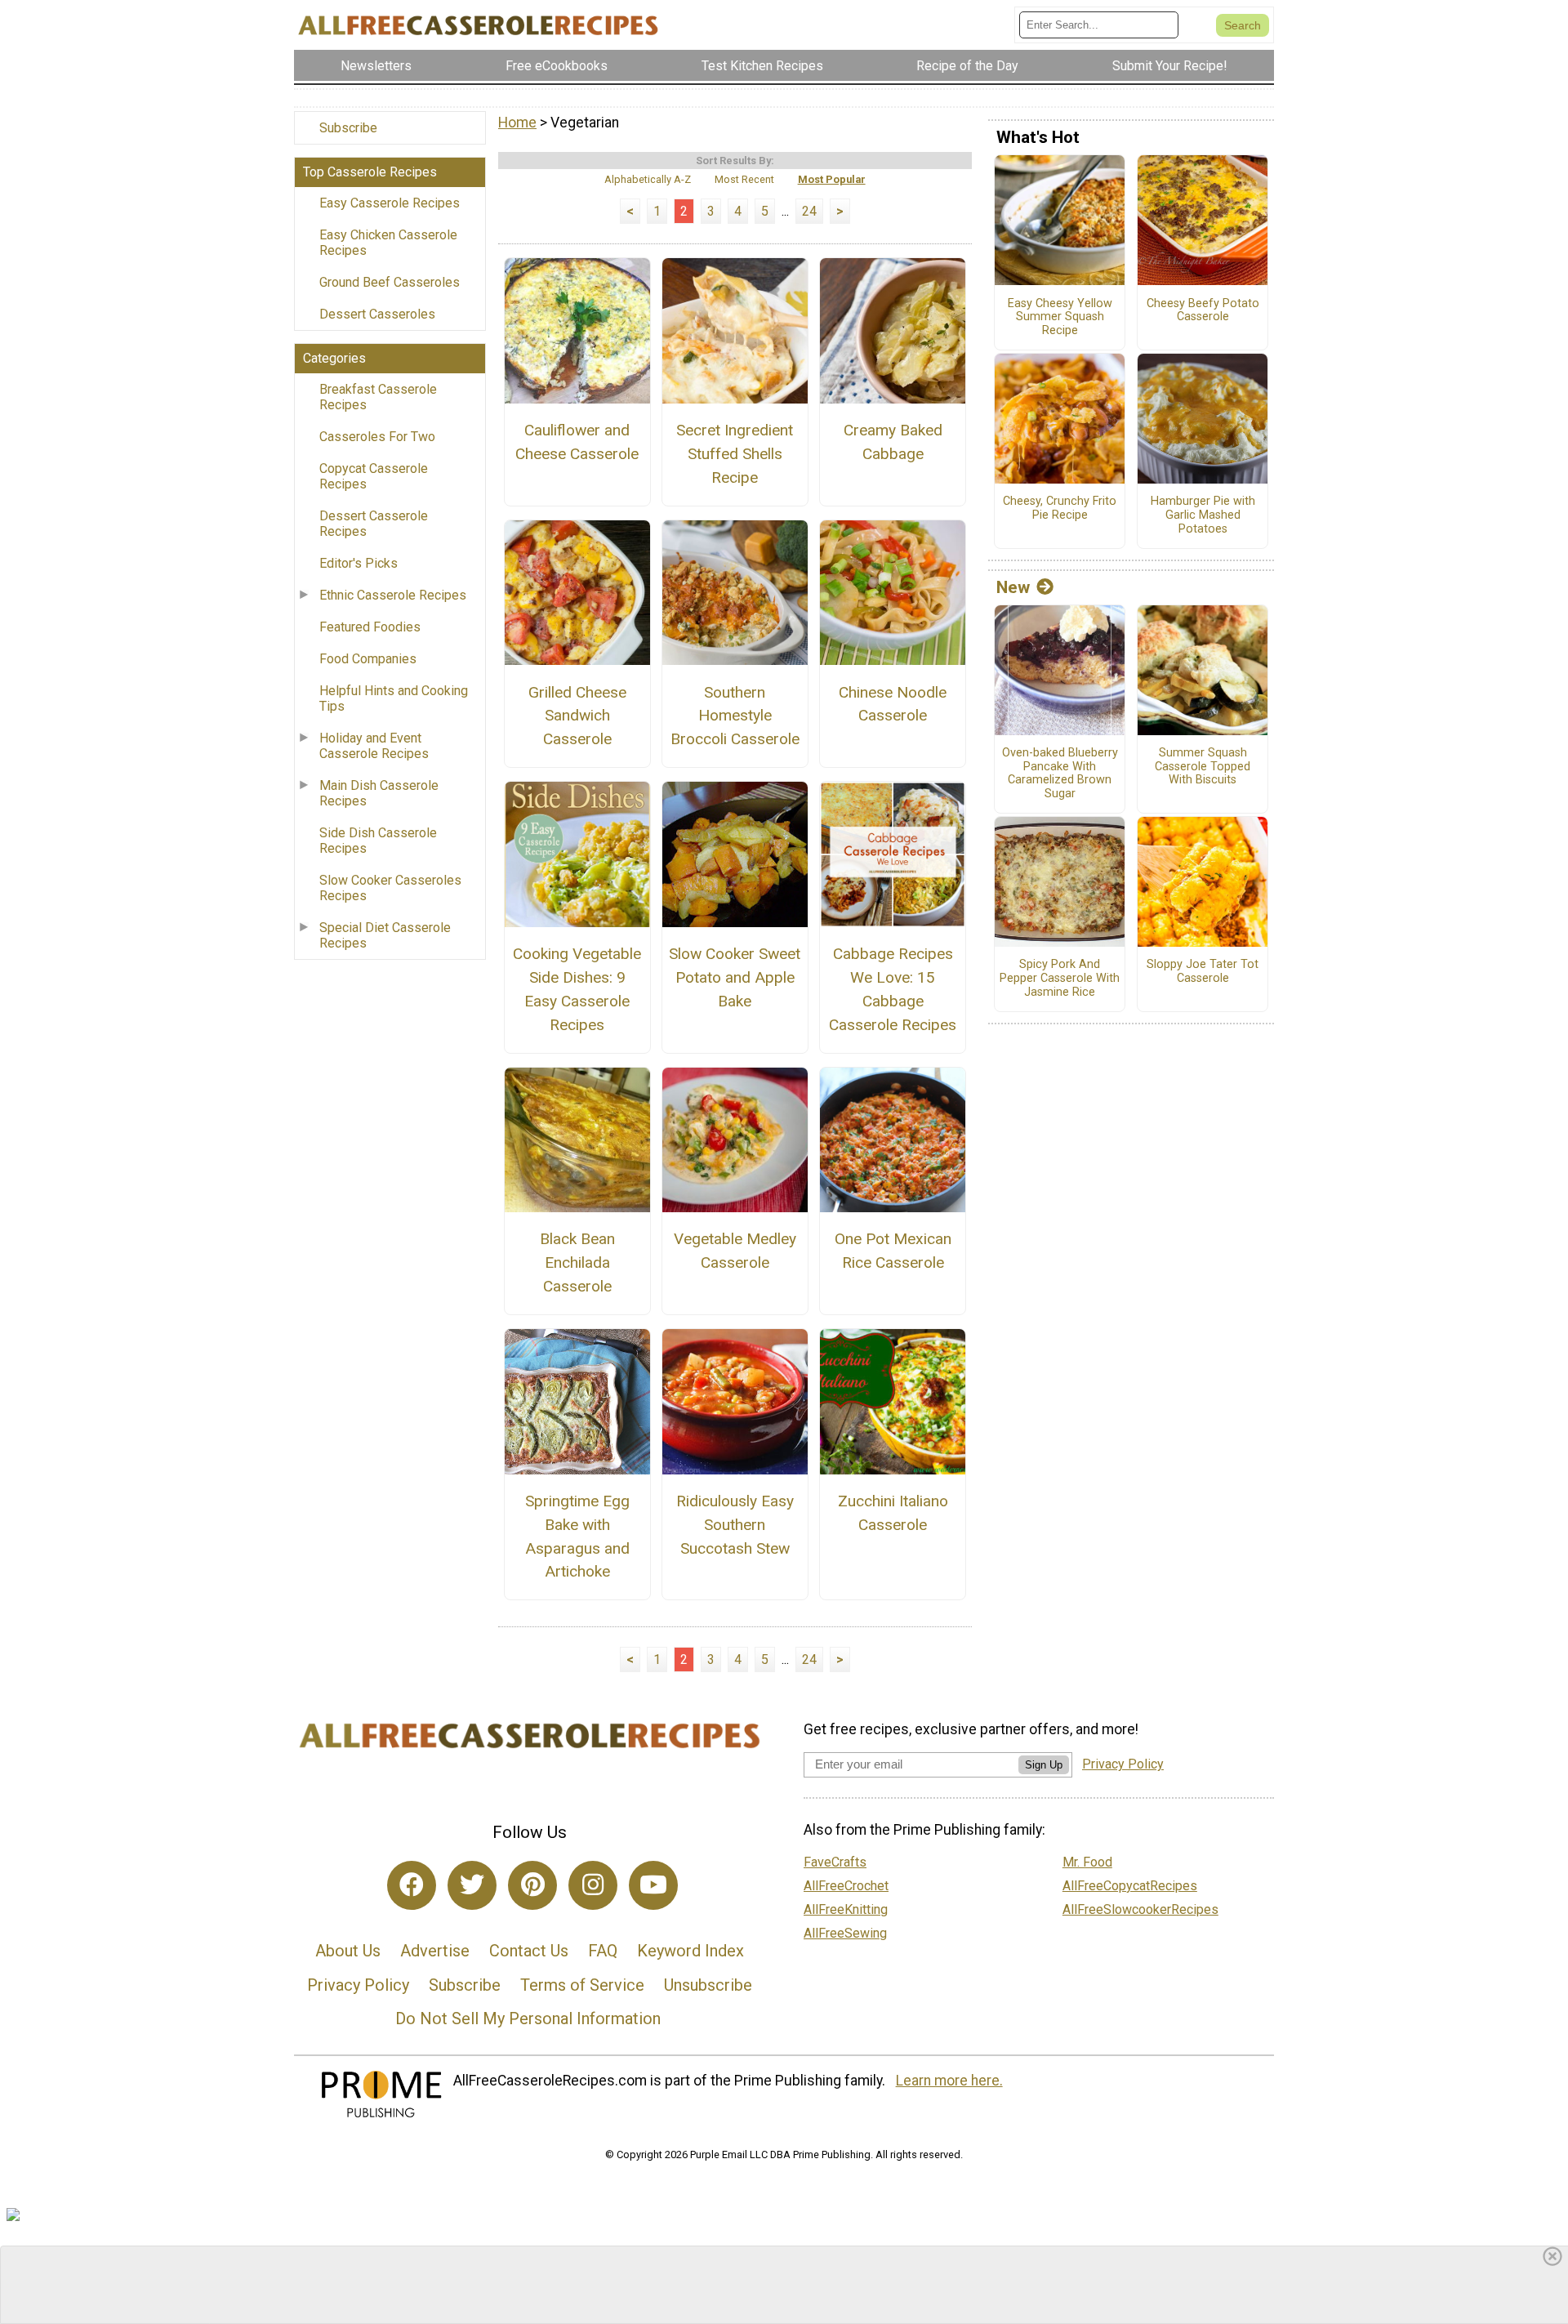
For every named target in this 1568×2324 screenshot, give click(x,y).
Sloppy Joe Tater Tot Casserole (1203, 972)
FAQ (603, 1951)
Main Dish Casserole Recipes (379, 793)
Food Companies (368, 659)
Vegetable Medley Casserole (735, 1251)
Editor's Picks (359, 563)
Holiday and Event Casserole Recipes (374, 746)
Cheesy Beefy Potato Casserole (1203, 311)
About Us (348, 1951)
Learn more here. (949, 2081)
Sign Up (1044, 1765)
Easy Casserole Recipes (390, 203)
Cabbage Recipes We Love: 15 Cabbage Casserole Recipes (893, 989)
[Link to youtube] (653, 1885)
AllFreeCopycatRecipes (1130, 1886)
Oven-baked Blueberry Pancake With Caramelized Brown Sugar (1060, 774)
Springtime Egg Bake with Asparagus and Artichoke (577, 1536)
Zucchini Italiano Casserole (893, 1513)
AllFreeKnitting (846, 1909)
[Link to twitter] (472, 1885)
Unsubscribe (708, 1985)
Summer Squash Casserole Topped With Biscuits (1203, 767)
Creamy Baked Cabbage (893, 442)
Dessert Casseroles (377, 314)
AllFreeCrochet (846, 1886)
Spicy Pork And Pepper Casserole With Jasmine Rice (1060, 978)
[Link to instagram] (593, 1885)
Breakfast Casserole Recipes (378, 397)
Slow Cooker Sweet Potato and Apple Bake (735, 977)
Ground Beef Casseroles (390, 282)
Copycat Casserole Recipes (374, 476)
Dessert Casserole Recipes (374, 524)
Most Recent (744, 179)
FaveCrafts (835, 1862)
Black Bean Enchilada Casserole (577, 1262)
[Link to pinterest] (532, 1885)
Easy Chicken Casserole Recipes (388, 243)
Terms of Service (582, 1985)
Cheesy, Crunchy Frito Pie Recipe (1060, 509)
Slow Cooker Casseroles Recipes (390, 888)
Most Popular (832, 179)
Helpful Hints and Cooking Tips (394, 698)
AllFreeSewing (845, 1933)
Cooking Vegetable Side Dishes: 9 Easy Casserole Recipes (577, 989)
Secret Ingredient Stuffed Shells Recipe (735, 454)
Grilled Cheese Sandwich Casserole (577, 716)
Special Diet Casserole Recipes (385, 935)
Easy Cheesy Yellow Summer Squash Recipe (1060, 317)
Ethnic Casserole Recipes (393, 595)
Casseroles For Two (377, 437)
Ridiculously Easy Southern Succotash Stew (735, 1525)
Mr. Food (1087, 1862)
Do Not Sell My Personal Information (528, 2018)
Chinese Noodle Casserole (893, 704)
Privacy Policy (358, 1985)
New (1013, 587)
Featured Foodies (370, 627)
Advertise (435, 1951)
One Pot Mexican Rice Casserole (893, 1251)
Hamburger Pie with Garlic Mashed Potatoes (1203, 515)
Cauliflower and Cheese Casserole (577, 442)
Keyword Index (690, 1951)
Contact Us (529, 1951)
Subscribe (348, 128)
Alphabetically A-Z (648, 179)
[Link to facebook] (412, 1885)
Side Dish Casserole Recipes (378, 841)
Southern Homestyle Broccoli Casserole (735, 716)
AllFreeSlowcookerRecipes (1140, 1909)
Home (517, 123)
